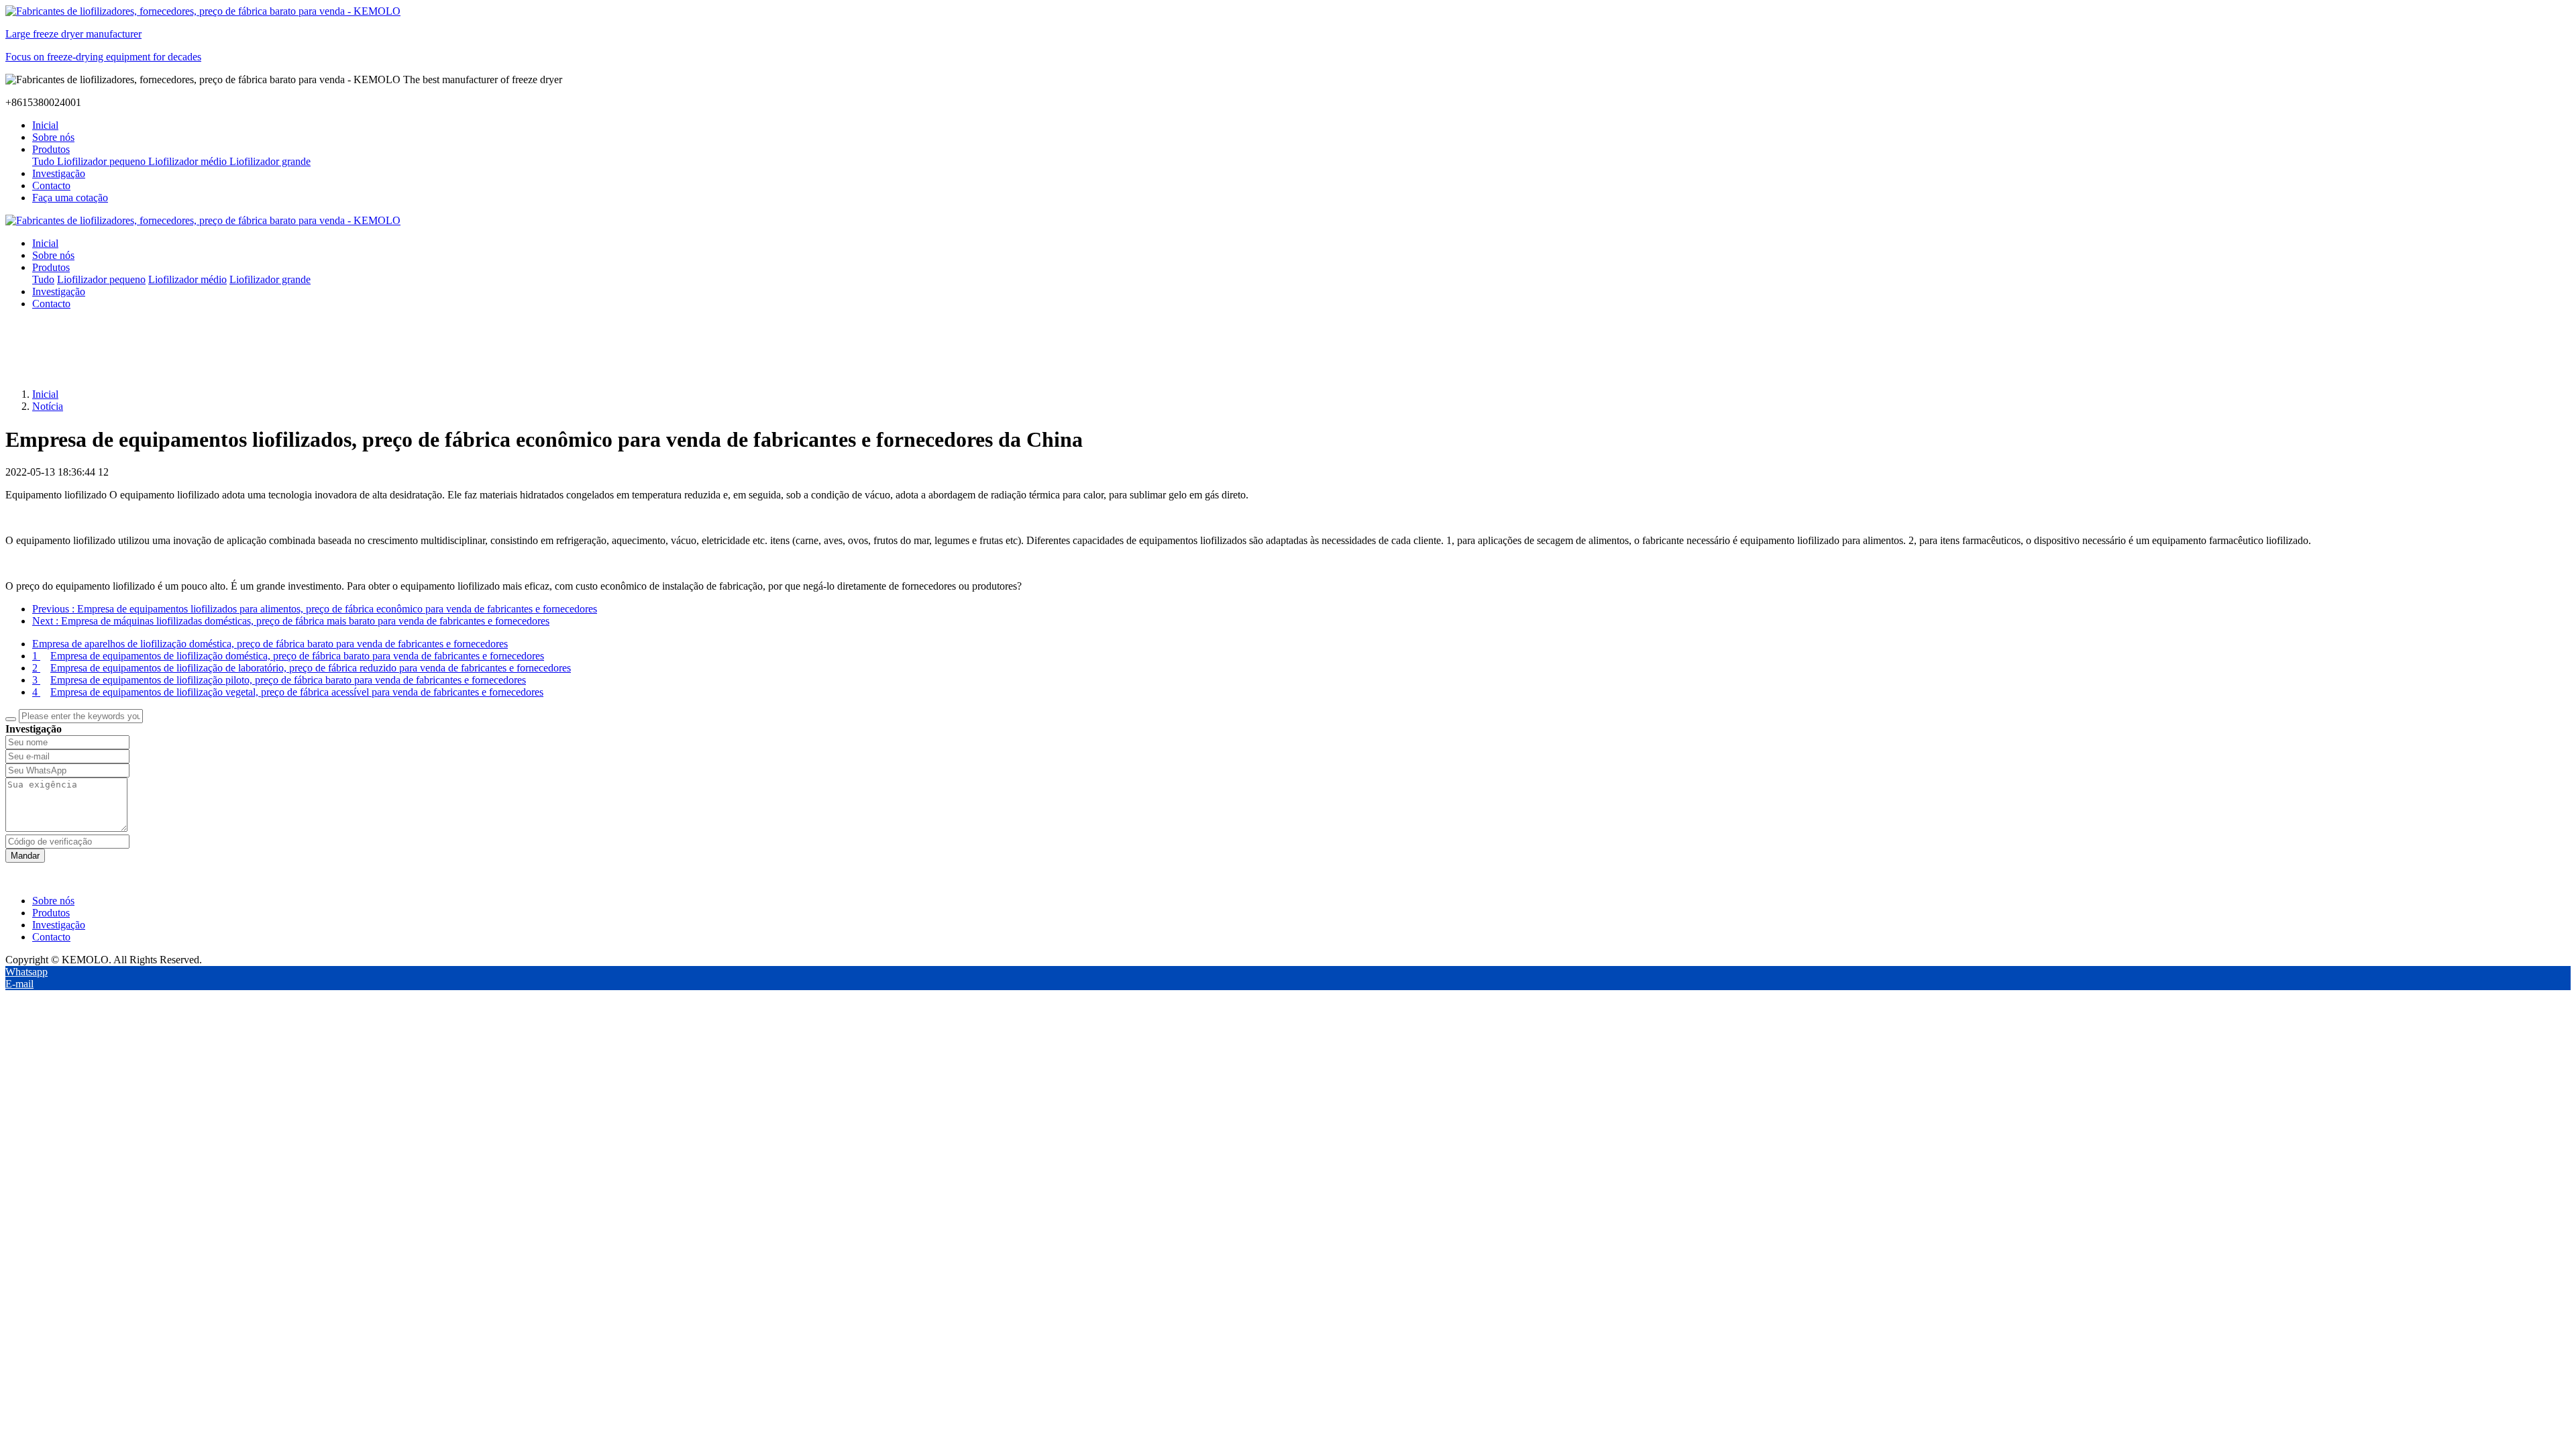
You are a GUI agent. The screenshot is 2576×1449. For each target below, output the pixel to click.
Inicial (45, 125)
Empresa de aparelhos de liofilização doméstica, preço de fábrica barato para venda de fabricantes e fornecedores (270, 644)
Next (291, 621)
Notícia (48, 406)
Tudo (45, 161)
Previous (315, 609)
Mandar (25, 856)
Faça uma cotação (70, 198)
